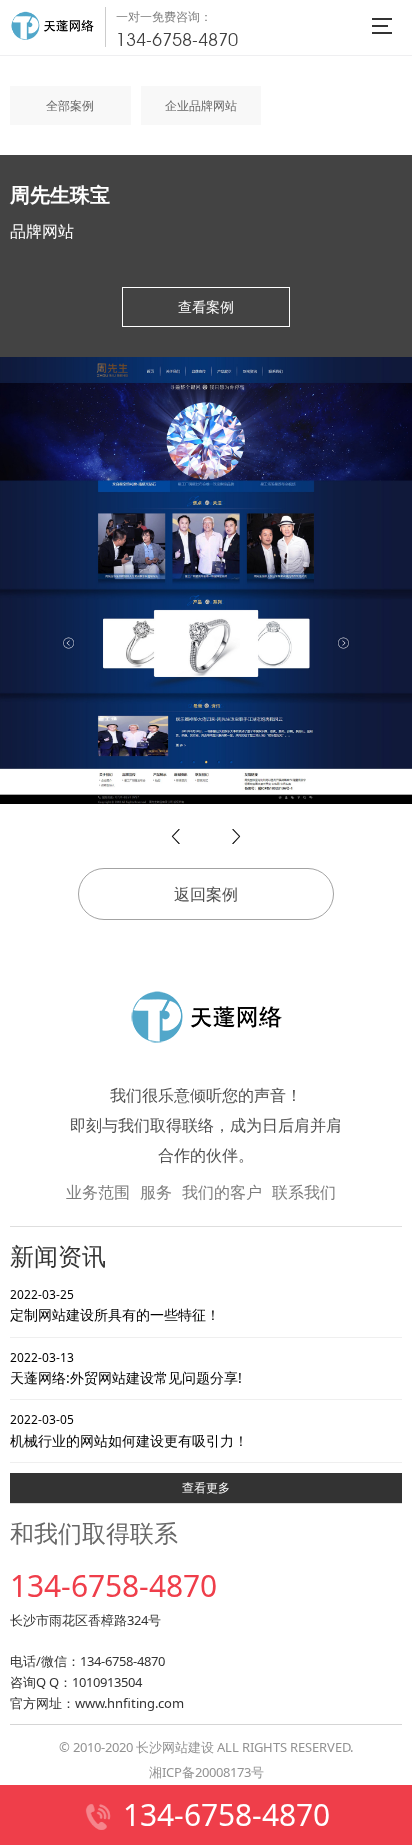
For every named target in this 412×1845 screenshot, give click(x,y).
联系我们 (304, 1192)
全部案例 (70, 105)
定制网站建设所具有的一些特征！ (115, 1305)
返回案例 (206, 894)
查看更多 (206, 1487)
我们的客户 (222, 1192)
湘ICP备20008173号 (206, 1772)
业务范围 (98, 1192)
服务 (156, 1192)
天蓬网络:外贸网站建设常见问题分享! (126, 1368)
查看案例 (206, 306)
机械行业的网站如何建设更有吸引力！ (129, 1430)
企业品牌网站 (201, 105)
